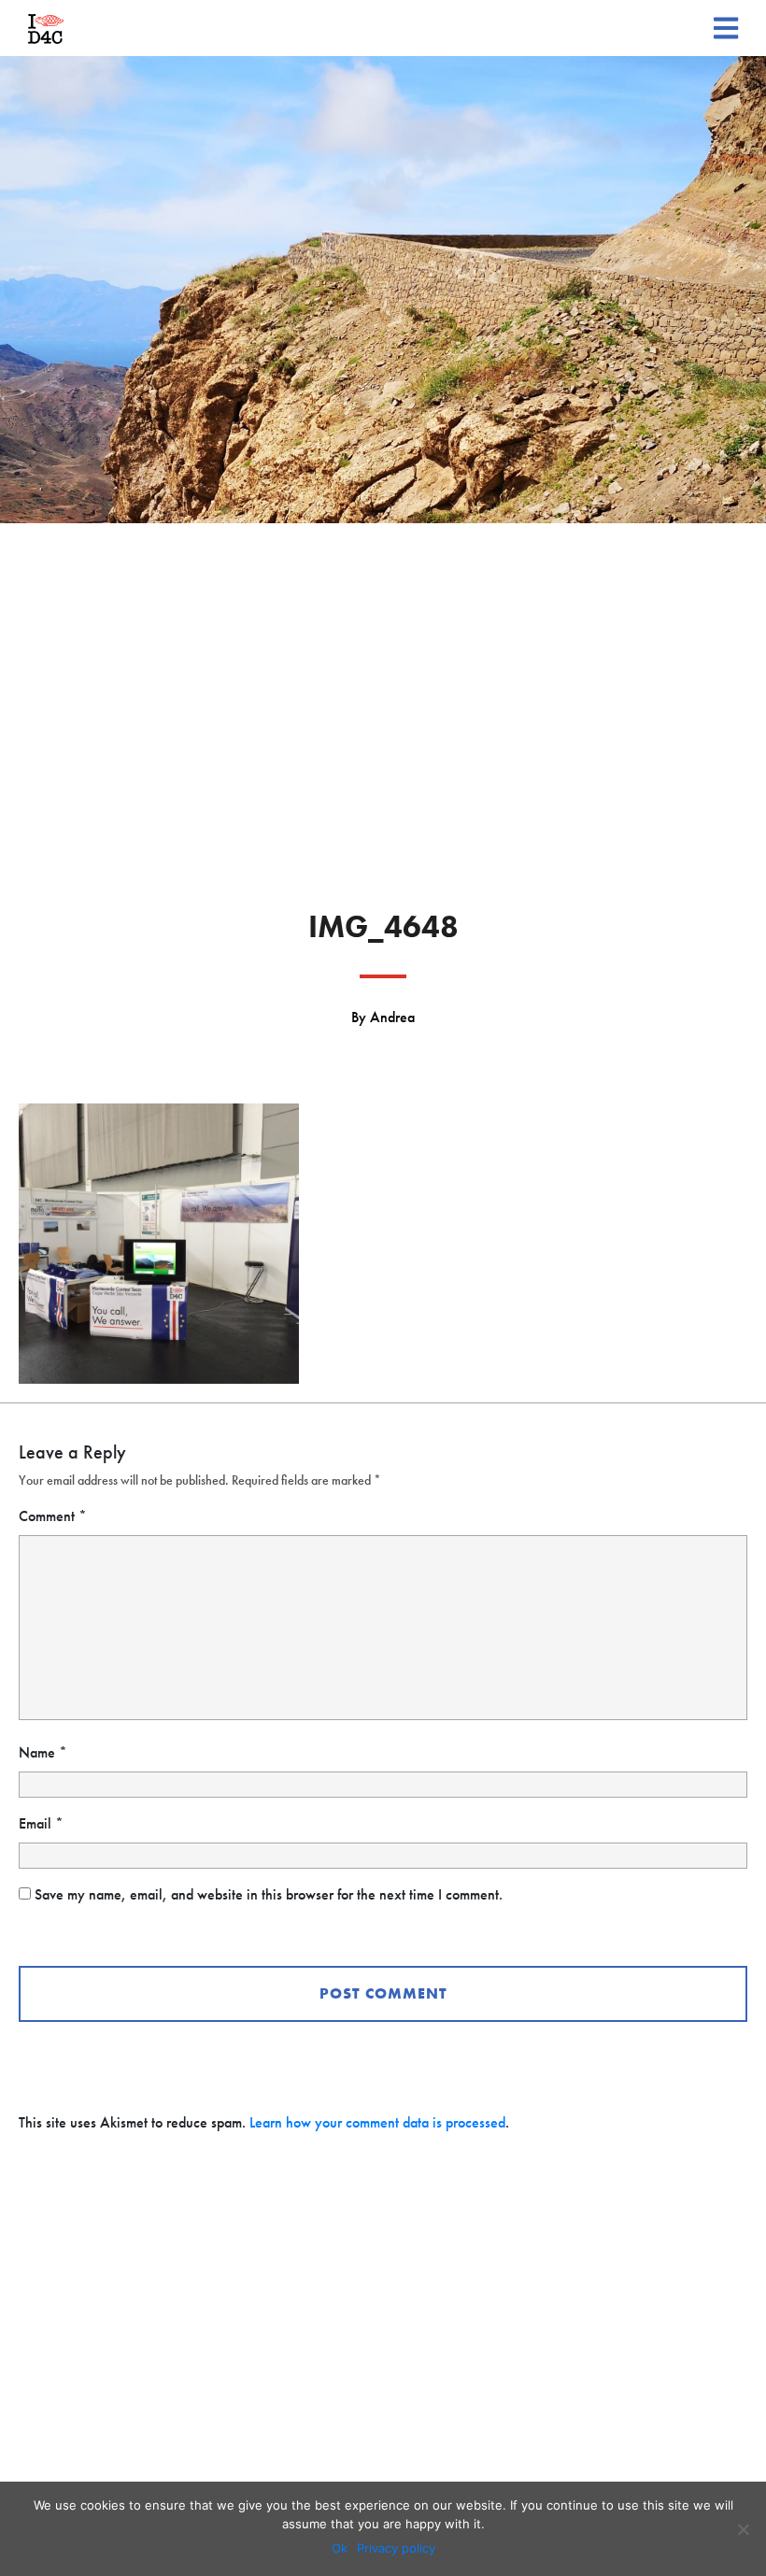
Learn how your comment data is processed (377, 2122)
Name (43, 1752)
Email (41, 1823)
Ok (340, 2548)
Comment (53, 1516)
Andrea (392, 1017)
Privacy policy (396, 2548)
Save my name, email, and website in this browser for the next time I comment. (269, 1894)
